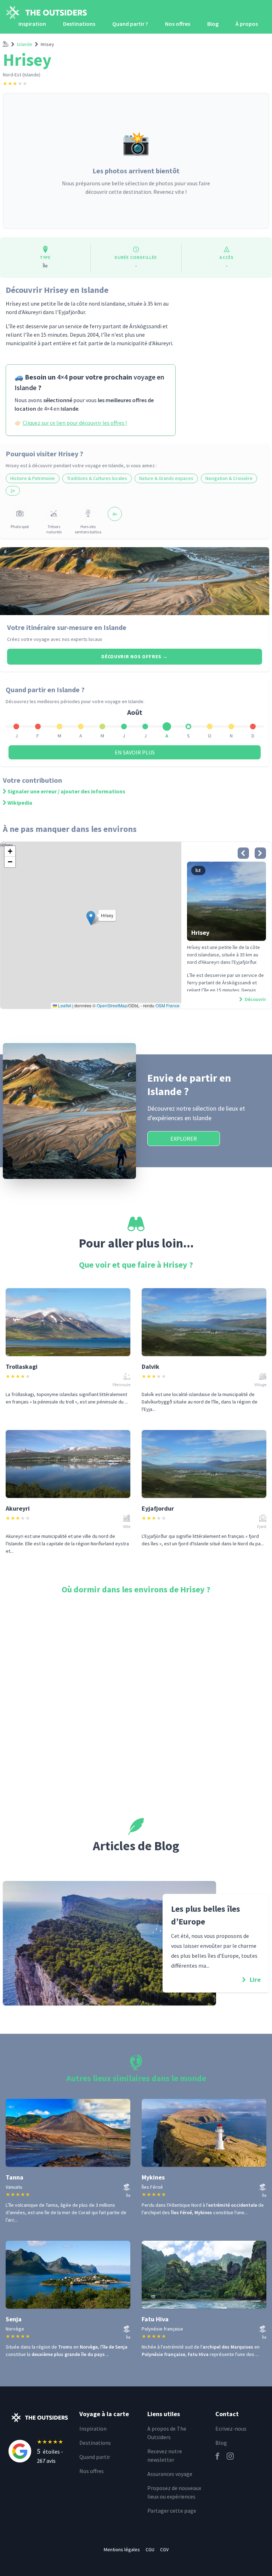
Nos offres (178, 24)
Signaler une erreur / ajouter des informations (66, 791)
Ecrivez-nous (231, 2429)
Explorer (184, 1139)
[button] (91, 918)
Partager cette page (172, 2511)
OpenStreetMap (112, 1005)
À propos (247, 24)
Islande (25, 44)
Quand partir (95, 2457)
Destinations (79, 24)
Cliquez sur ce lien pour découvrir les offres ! (75, 423)
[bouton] (243, 853)
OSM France (168, 1005)
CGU (150, 2549)
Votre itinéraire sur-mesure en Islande (67, 627)
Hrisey (47, 44)
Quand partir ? (130, 24)
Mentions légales (122, 2549)
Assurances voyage (170, 2474)
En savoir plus (135, 752)
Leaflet (64, 1005)
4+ (115, 514)
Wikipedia (20, 803)
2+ (13, 491)
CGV (164, 2549)
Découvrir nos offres (134, 656)
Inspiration (32, 24)
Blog (213, 24)
